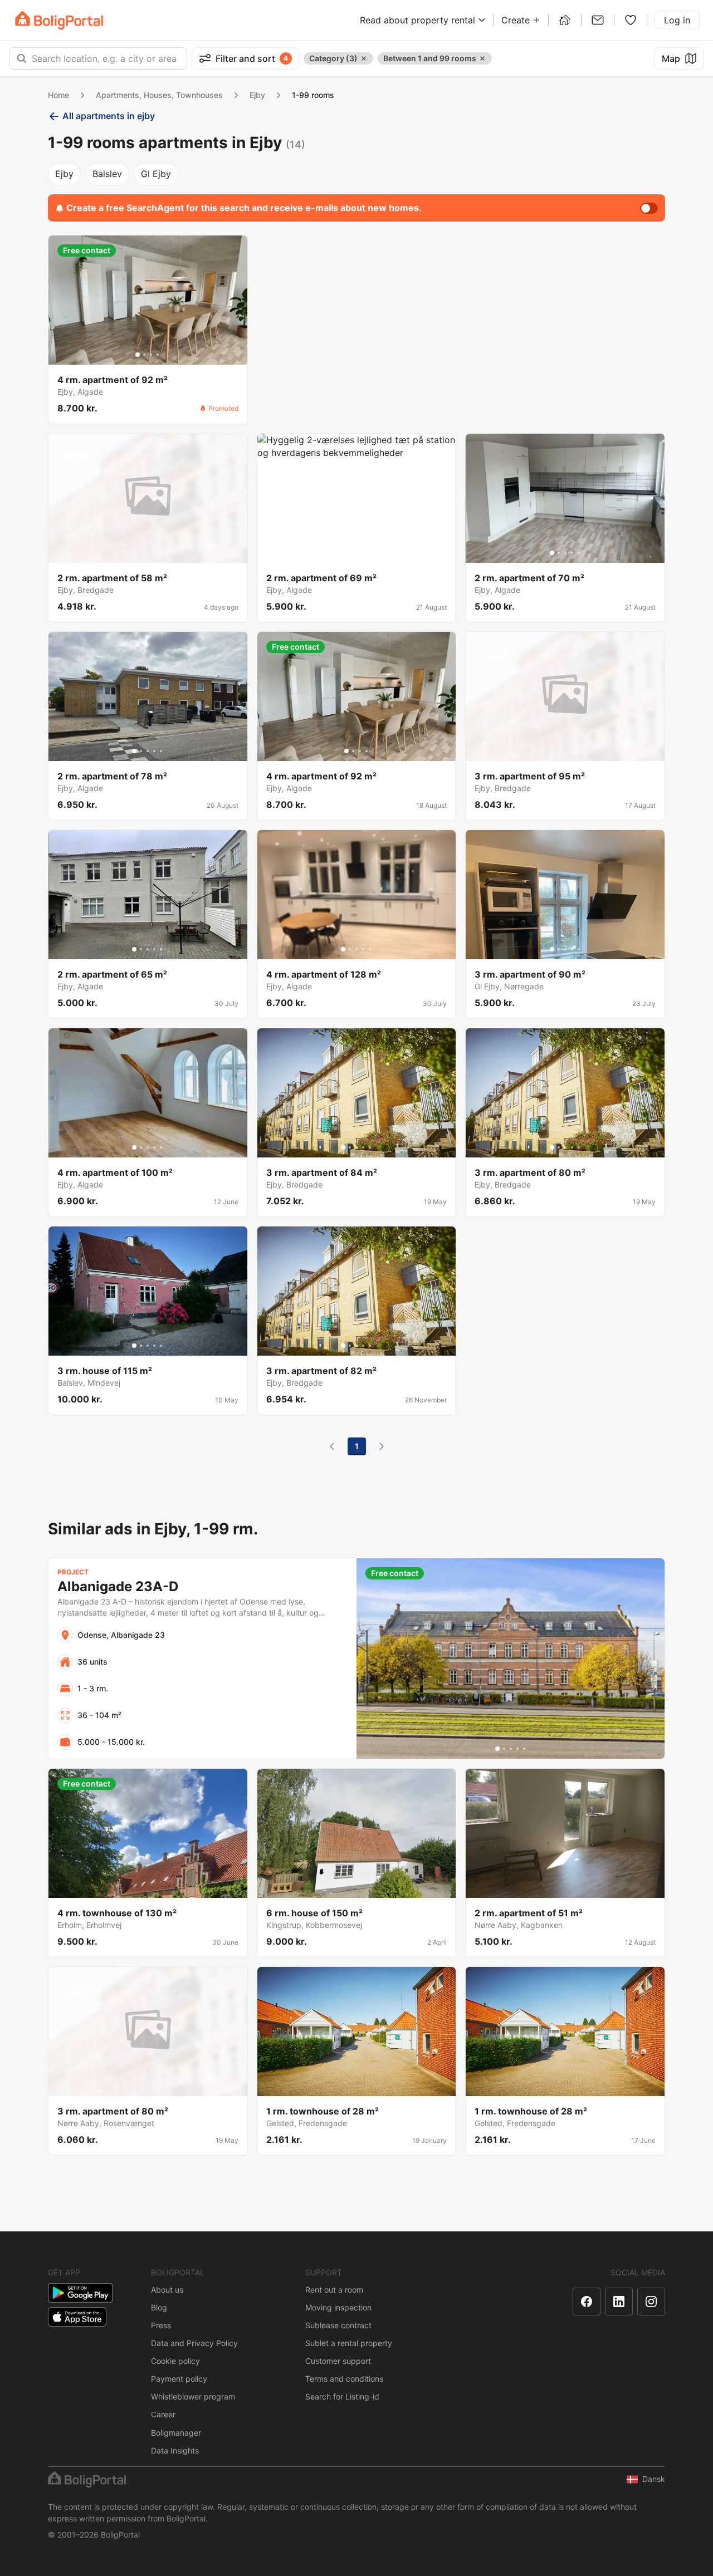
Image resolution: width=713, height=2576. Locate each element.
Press (161, 2325)
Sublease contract (338, 2325)
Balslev (107, 174)
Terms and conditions (344, 2379)
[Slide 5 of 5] (370, 553)
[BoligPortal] (59, 20)
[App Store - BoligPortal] (77, 2317)
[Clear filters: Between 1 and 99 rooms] (482, 58)
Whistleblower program (193, 2396)
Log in (677, 20)
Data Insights (175, 2450)
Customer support (338, 2361)
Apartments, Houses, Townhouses (159, 95)
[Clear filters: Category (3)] (364, 58)
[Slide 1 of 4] (138, 355)
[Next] (382, 1446)
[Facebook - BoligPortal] (587, 2302)
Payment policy (179, 2379)
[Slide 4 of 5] (363, 553)
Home (58, 95)
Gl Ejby (156, 174)
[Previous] (332, 1446)
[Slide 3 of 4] (151, 355)
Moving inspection (338, 2307)
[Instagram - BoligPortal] (651, 2302)
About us (167, 2290)
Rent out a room (334, 2290)
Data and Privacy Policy (194, 2343)
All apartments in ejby (109, 116)
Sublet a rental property (349, 2343)
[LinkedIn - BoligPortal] (619, 2302)
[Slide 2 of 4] (144, 355)
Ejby (257, 95)
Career (163, 2414)
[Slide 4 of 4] (158, 355)
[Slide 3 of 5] (356, 553)
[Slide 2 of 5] (350, 553)
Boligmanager (176, 2433)
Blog (159, 2307)
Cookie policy (175, 2361)
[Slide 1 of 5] (343, 553)
